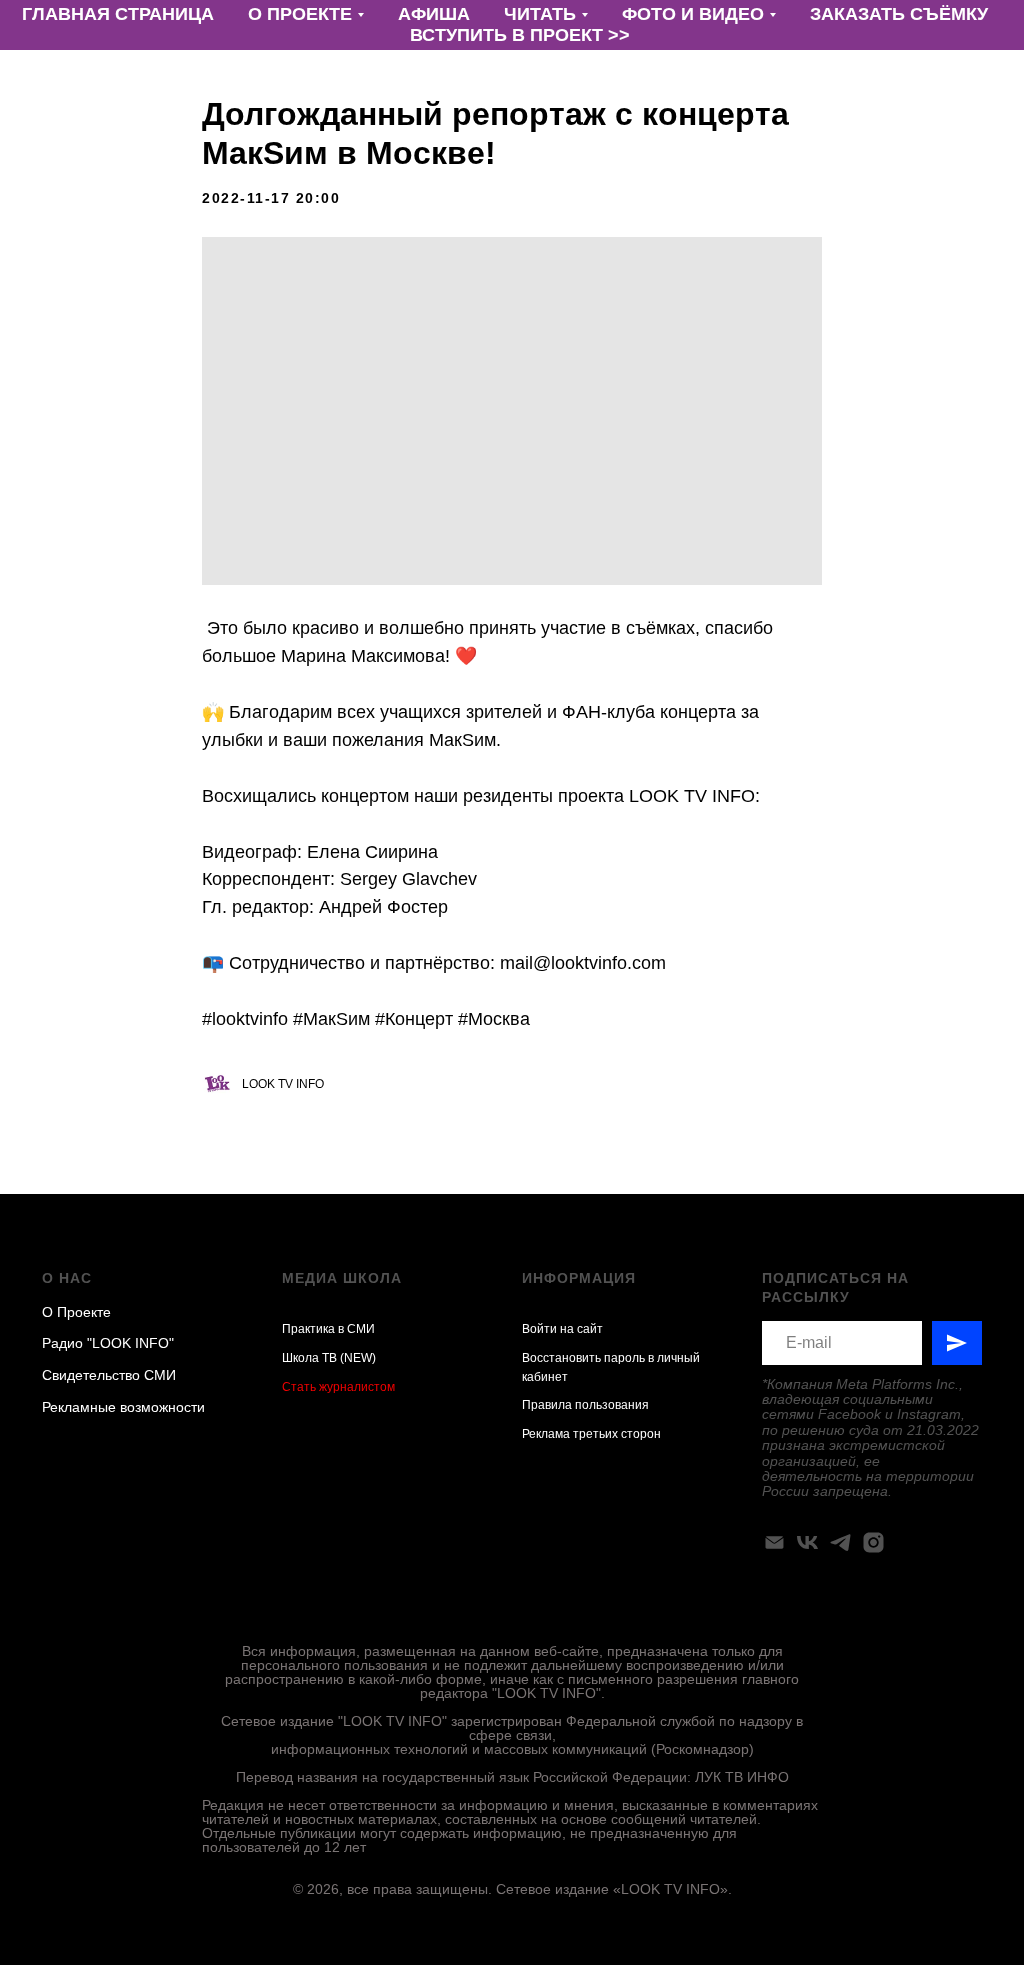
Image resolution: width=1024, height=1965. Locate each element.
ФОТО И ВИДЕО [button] (693, 14)
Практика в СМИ (328, 1329)
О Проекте (76, 1312)
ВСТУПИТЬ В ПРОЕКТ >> (520, 35)
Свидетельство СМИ (109, 1375)
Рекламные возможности (123, 1407)
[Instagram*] (873, 1542)
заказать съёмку (899, 14)
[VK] (807, 1542)
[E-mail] (774, 1542)
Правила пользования (585, 1405)
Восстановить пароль (583, 1358)
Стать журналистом (338, 1387)
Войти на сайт (562, 1329)
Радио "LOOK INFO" (108, 1343)
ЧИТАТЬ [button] (540, 14)
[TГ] (840, 1542)
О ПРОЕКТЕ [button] (300, 14)
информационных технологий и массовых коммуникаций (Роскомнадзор (510, 1749)
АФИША (434, 14)
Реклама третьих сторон (591, 1434)
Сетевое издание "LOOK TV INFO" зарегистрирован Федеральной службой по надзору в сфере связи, (512, 1728)
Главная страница (118, 14)
